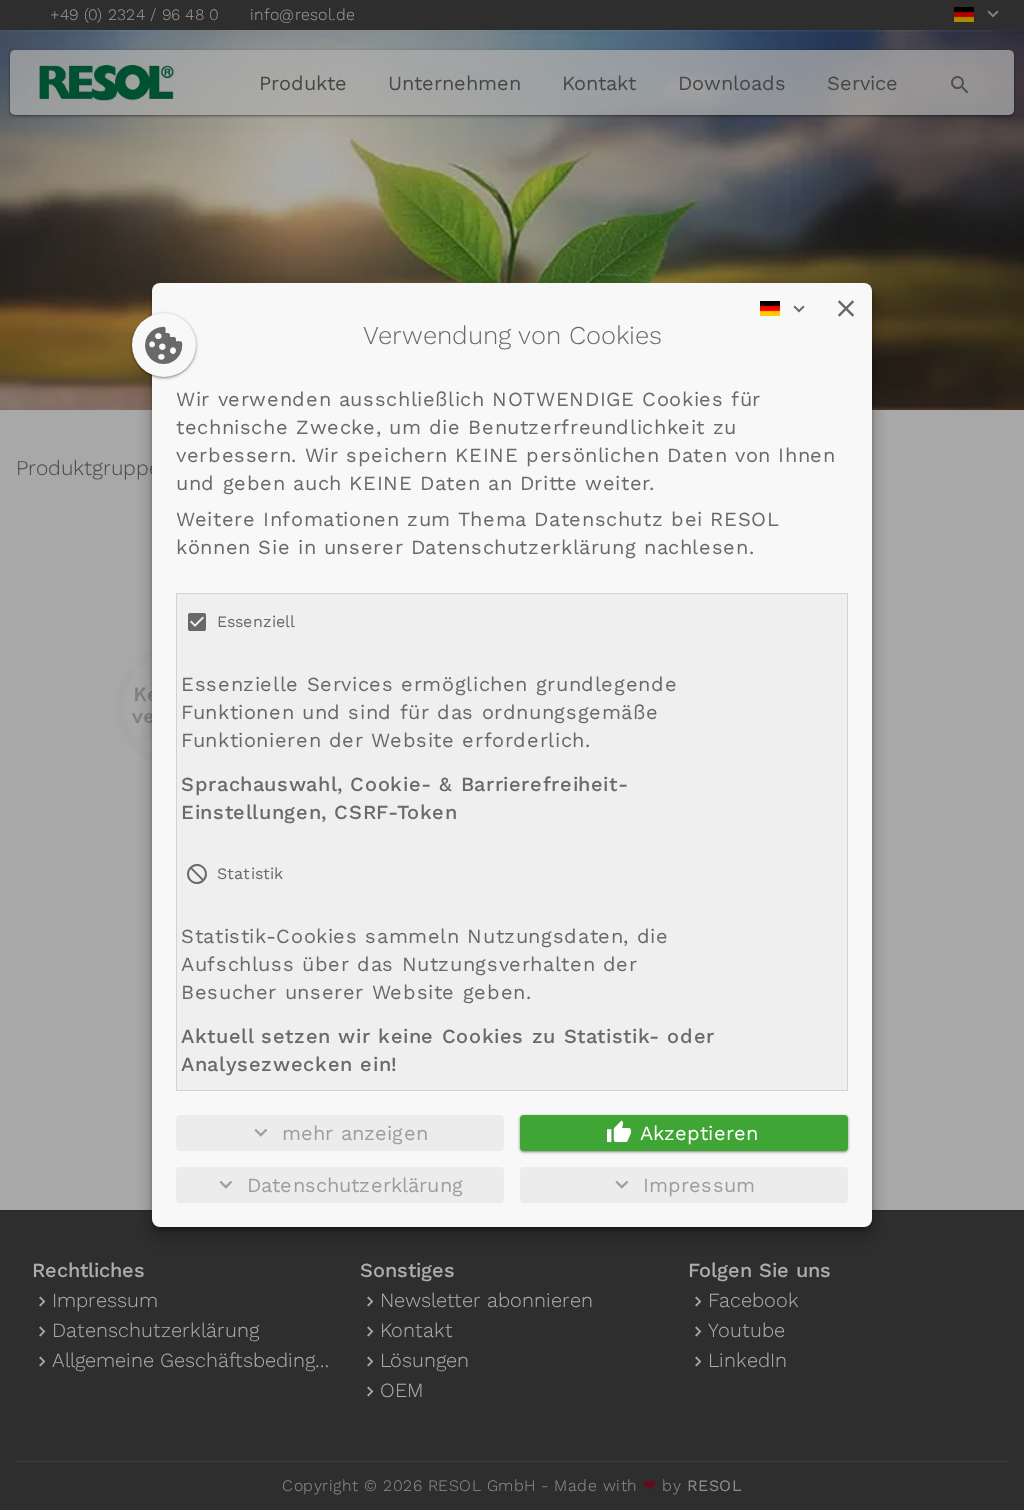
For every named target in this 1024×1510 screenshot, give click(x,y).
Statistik (250, 873)
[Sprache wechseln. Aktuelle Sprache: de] (789, 309)
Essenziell (256, 621)
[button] (846, 309)
